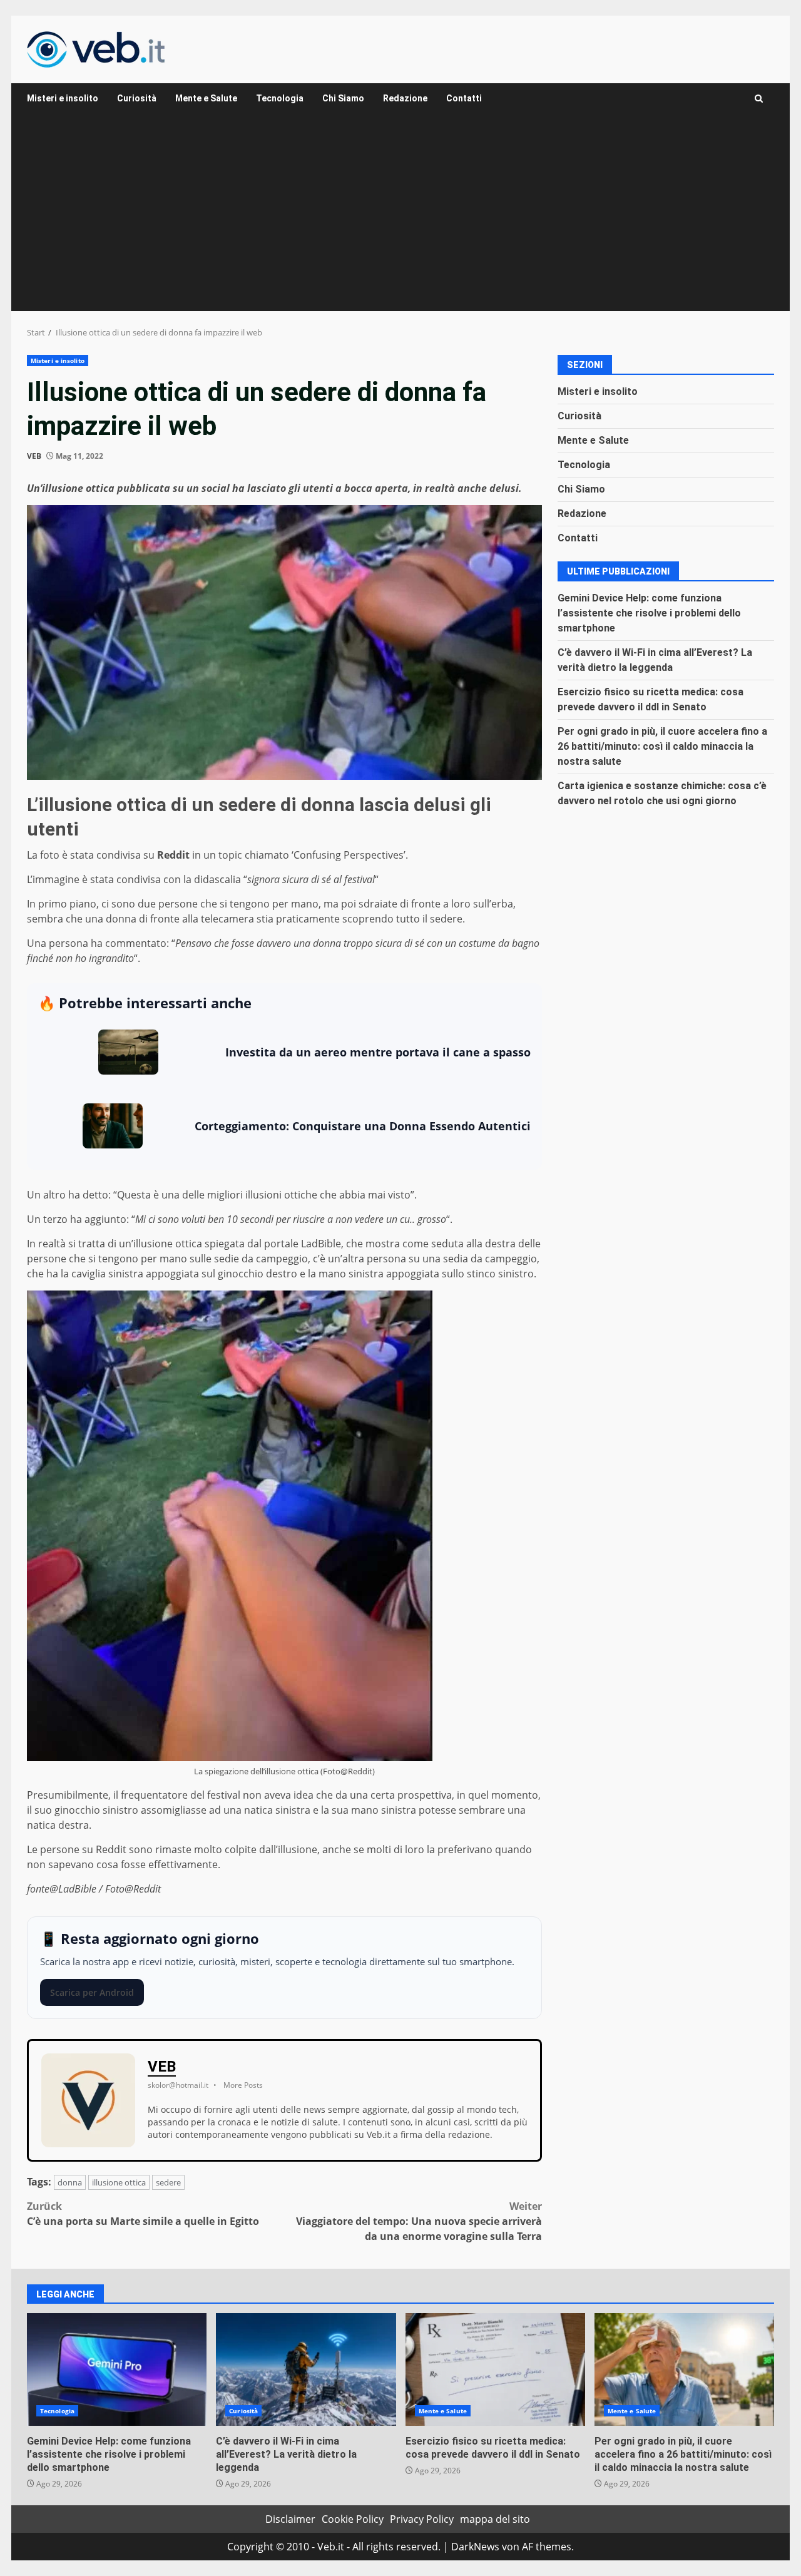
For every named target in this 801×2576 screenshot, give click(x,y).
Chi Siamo (343, 98)
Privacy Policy (422, 2519)
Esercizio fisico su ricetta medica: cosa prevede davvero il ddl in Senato (495, 2369)
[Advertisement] (400, 217)
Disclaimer (290, 2519)
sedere (168, 2182)
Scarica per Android (92, 1992)
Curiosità (137, 98)
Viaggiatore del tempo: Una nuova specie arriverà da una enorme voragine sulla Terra (419, 2221)
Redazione (405, 98)
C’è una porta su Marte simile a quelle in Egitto (143, 2214)
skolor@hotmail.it (178, 2085)
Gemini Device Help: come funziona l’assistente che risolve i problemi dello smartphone (649, 612)
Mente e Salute (206, 98)
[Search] (759, 99)
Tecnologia (280, 98)
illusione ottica (119, 2182)
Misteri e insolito (63, 98)
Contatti (464, 98)
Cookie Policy (353, 2519)
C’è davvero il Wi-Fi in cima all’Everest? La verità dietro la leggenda (306, 2369)
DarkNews (475, 2547)
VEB (34, 456)
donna (70, 2182)
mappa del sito (495, 2519)
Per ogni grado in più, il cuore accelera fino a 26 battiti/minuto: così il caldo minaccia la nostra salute (662, 746)
